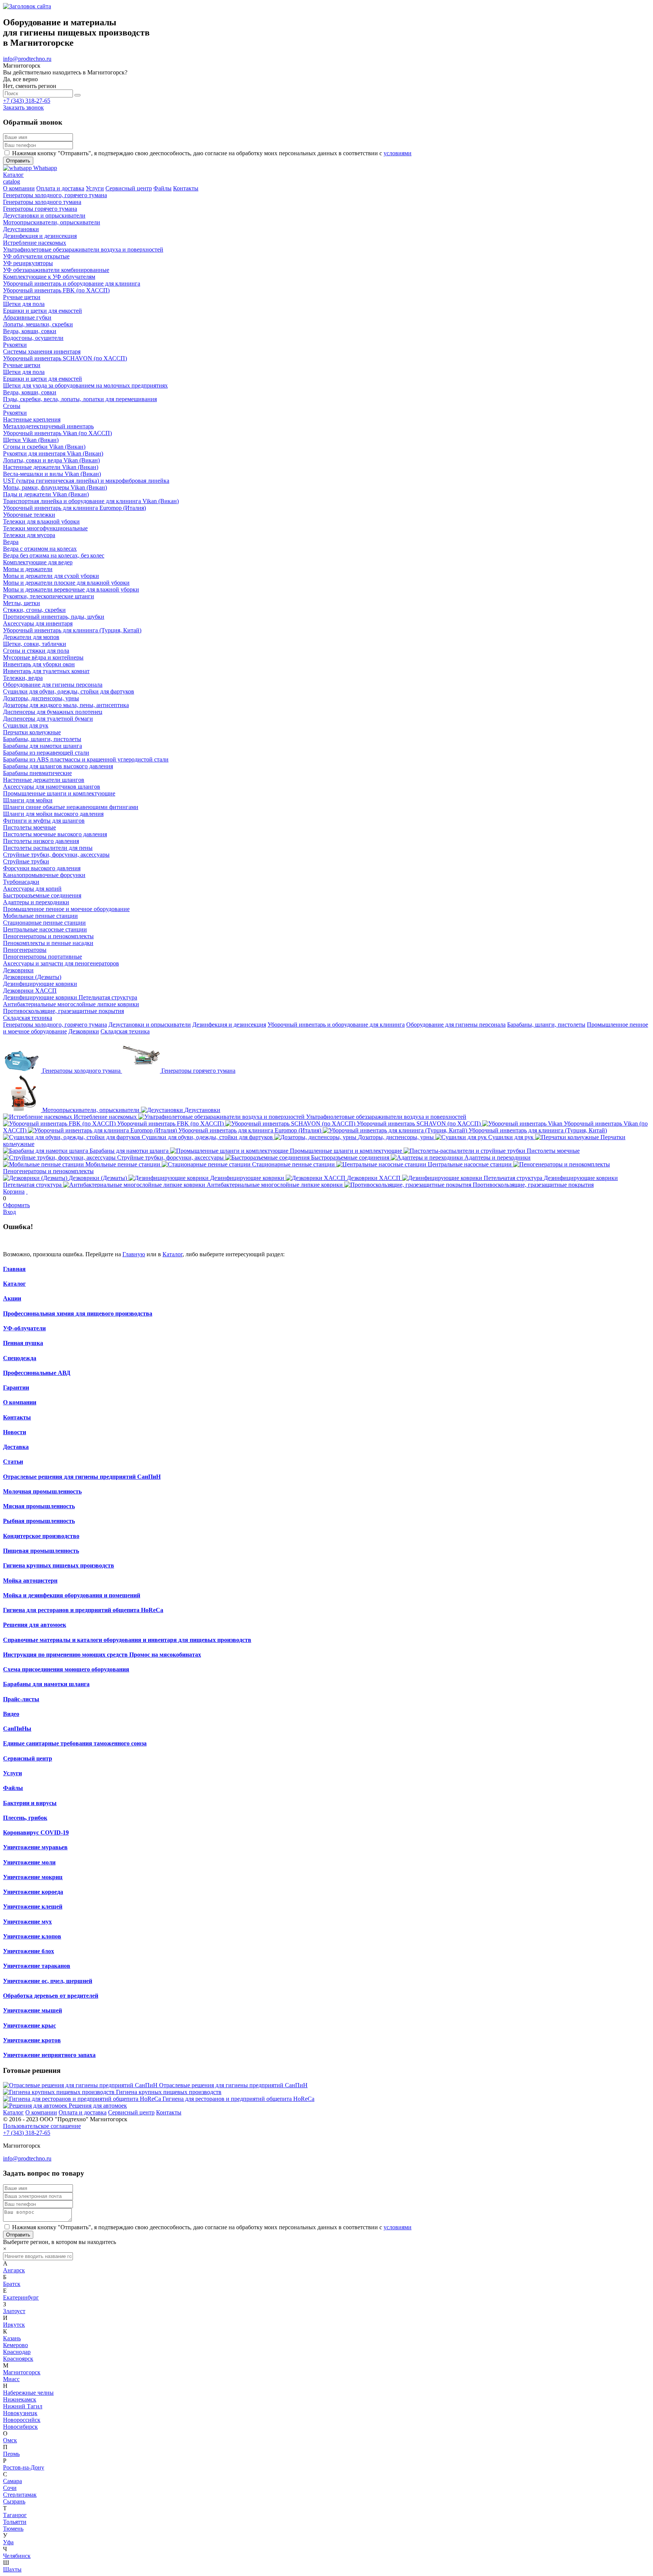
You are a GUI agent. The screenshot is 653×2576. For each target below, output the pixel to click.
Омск (10, 2440)
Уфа (8, 2542)
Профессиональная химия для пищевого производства (78, 1313)
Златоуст (14, 2311)
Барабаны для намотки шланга (46, 1684)
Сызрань (14, 2501)
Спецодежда (20, 1358)
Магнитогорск (22, 2372)
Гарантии (16, 1388)
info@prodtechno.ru (27, 59)
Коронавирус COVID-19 (36, 1832)
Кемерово (15, 2345)
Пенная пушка (23, 1343)
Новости (15, 1432)
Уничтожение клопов (32, 1936)
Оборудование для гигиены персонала (456, 1025)
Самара (12, 2481)
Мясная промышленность (39, 1506)
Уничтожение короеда (33, 1892)
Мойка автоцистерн (30, 1581)
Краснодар (17, 2352)
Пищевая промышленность (41, 1551)
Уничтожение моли (29, 1862)
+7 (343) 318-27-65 (27, 101)
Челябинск (17, 2556)
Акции (12, 1298)
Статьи (13, 1462)
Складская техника (125, 1031)
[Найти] (77, 95)
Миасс (11, 2379)
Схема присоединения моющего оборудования (66, 1669)
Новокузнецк (20, 2413)
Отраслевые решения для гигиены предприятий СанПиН (82, 1477)
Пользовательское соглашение (42, 2126)
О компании (20, 1402)
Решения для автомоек (35, 1625)
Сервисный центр (28, 1758)
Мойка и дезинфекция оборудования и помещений (72, 1595)
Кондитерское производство (41, 1536)
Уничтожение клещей (33, 1907)
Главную (134, 1254)
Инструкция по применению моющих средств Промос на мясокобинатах (102, 1655)
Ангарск (14, 2270)
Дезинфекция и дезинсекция (229, 1025)
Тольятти (15, 2522)
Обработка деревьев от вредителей (51, 1996)
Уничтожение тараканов (37, 1966)
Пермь (11, 2454)
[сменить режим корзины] (27, 1191)
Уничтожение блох (29, 1951)
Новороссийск (22, 2420)
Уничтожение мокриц (33, 1877)
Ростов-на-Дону (24, 2467)
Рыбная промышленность (39, 1521)
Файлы (13, 1788)
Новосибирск (20, 2427)
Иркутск (14, 2325)
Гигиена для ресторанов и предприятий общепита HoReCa (83, 1610)
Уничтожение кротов (32, 2040)
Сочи (10, 2488)
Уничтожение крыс (29, 2025)
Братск (12, 2284)
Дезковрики (84, 1031)
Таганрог (15, 2515)
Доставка (16, 1447)
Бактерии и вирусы (30, 1803)
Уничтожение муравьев (35, 1847)
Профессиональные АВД (37, 1373)
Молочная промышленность (42, 1491)
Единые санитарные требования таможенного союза (75, 1743)
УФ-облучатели (24, 1328)
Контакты (17, 1417)
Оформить (16, 1205)
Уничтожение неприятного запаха (49, 2055)
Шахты (12, 2569)
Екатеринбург (21, 2297)
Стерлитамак (20, 2495)
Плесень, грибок (25, 1818)
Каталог (173, 1254)
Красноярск (18, 2359)
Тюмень (13, 2529)
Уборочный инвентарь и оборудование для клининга (336, 1025)
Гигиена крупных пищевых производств (59, 1565)
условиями (398, 153)
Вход (9, 1212)
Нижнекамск (20, 2399)
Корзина (14, 1191)
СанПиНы (17, 1729)
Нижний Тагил (23, 2406)
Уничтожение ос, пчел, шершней (48, 1981)
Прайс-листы (21, 1699)
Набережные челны (28, 2393)
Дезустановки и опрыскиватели (150, 1025)
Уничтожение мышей (32, 2010)
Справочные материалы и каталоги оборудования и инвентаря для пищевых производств (127, 1640)
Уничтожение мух (27, 1922)
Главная (14, 1269)
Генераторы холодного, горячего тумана (55, 1025)
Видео (11, 1714)
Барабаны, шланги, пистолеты (546, 1025)
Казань (12, 2338)
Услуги (12, 1773)
